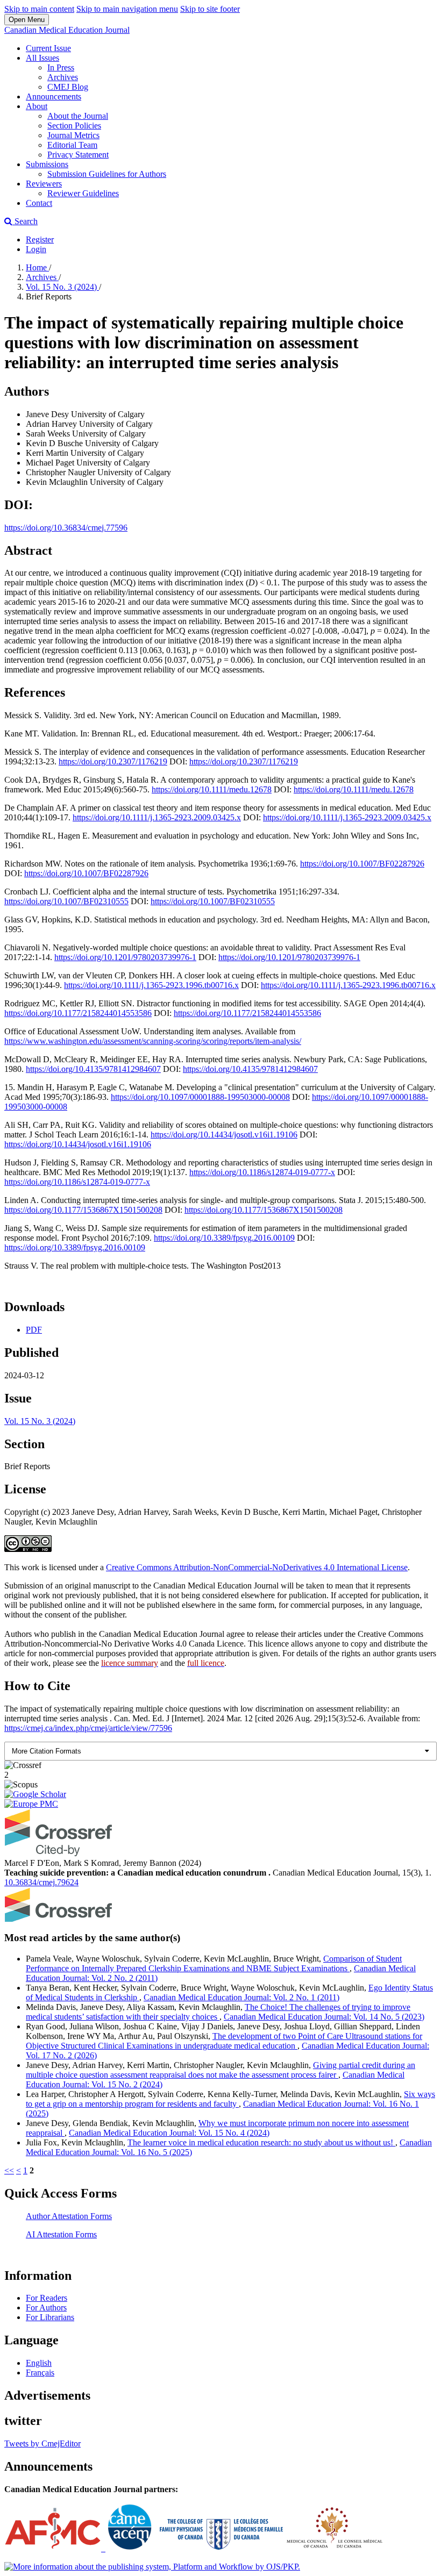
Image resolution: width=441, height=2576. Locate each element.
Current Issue (48, 48)
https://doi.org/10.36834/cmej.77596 (66, 528)
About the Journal (78, 116)
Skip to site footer (210, 9)
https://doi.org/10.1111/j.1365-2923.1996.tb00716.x (151, 985)
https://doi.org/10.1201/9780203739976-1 (125, 957)
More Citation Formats (47, 1751)
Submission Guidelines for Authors (107, 174)
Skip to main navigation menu (127, 9)
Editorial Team (72, 145)
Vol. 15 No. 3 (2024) (62, 287)
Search (25, 221)
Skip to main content (39, 9)
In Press (61, 67)
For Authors (46, 2307)
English (39, 2363)
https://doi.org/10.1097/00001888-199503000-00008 (200, 1097)
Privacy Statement (78, 155)
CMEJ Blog (68, 87)
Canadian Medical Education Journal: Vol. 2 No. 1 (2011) (241, 1997)
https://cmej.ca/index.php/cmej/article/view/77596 (88, 1728)
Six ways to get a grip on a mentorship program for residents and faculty (230, 2099)
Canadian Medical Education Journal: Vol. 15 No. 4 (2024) (169, 2133)
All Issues (42, 58)
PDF (34, 1330)
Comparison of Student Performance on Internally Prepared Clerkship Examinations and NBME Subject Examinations (214, 1963)
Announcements (54, 96)
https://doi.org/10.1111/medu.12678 (212, 789)
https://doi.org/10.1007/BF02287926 (362, 864)
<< (9, 2170)
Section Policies (74, 126)
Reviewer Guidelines (83, 193)
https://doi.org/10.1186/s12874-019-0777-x (262, 1172)
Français (40, 2373)
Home (37, 267)
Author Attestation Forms (69, 2216)
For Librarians (50, 2317)
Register (40, 239)
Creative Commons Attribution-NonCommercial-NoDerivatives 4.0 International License (257, 1567)
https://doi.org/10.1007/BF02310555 (66, 901)
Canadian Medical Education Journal (67, 30)
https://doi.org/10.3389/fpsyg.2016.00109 (224, 1238)
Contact (39, 203)
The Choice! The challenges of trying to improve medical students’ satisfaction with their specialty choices (218, 2012)
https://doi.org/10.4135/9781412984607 (93, 1069)
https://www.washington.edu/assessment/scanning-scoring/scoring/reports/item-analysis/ (153, 1041)
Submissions (47, 164)
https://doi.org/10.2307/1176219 (113, 761)
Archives (63, 77)
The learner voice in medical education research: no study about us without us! (261, 2142)
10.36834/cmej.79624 (41, 1882)
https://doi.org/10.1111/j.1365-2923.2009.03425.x (157, 817)
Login (36, 249)
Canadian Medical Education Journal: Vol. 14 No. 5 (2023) (324, 2017)
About (37, 106)
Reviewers (44, 184)
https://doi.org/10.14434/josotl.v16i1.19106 (224, 1135)
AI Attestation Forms (61, 2234)
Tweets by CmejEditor (42, 2443)
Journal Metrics (73, 135)
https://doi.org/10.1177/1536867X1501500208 (83, 1210)
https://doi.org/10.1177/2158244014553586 (78, 1013)
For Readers (47, 2298)
